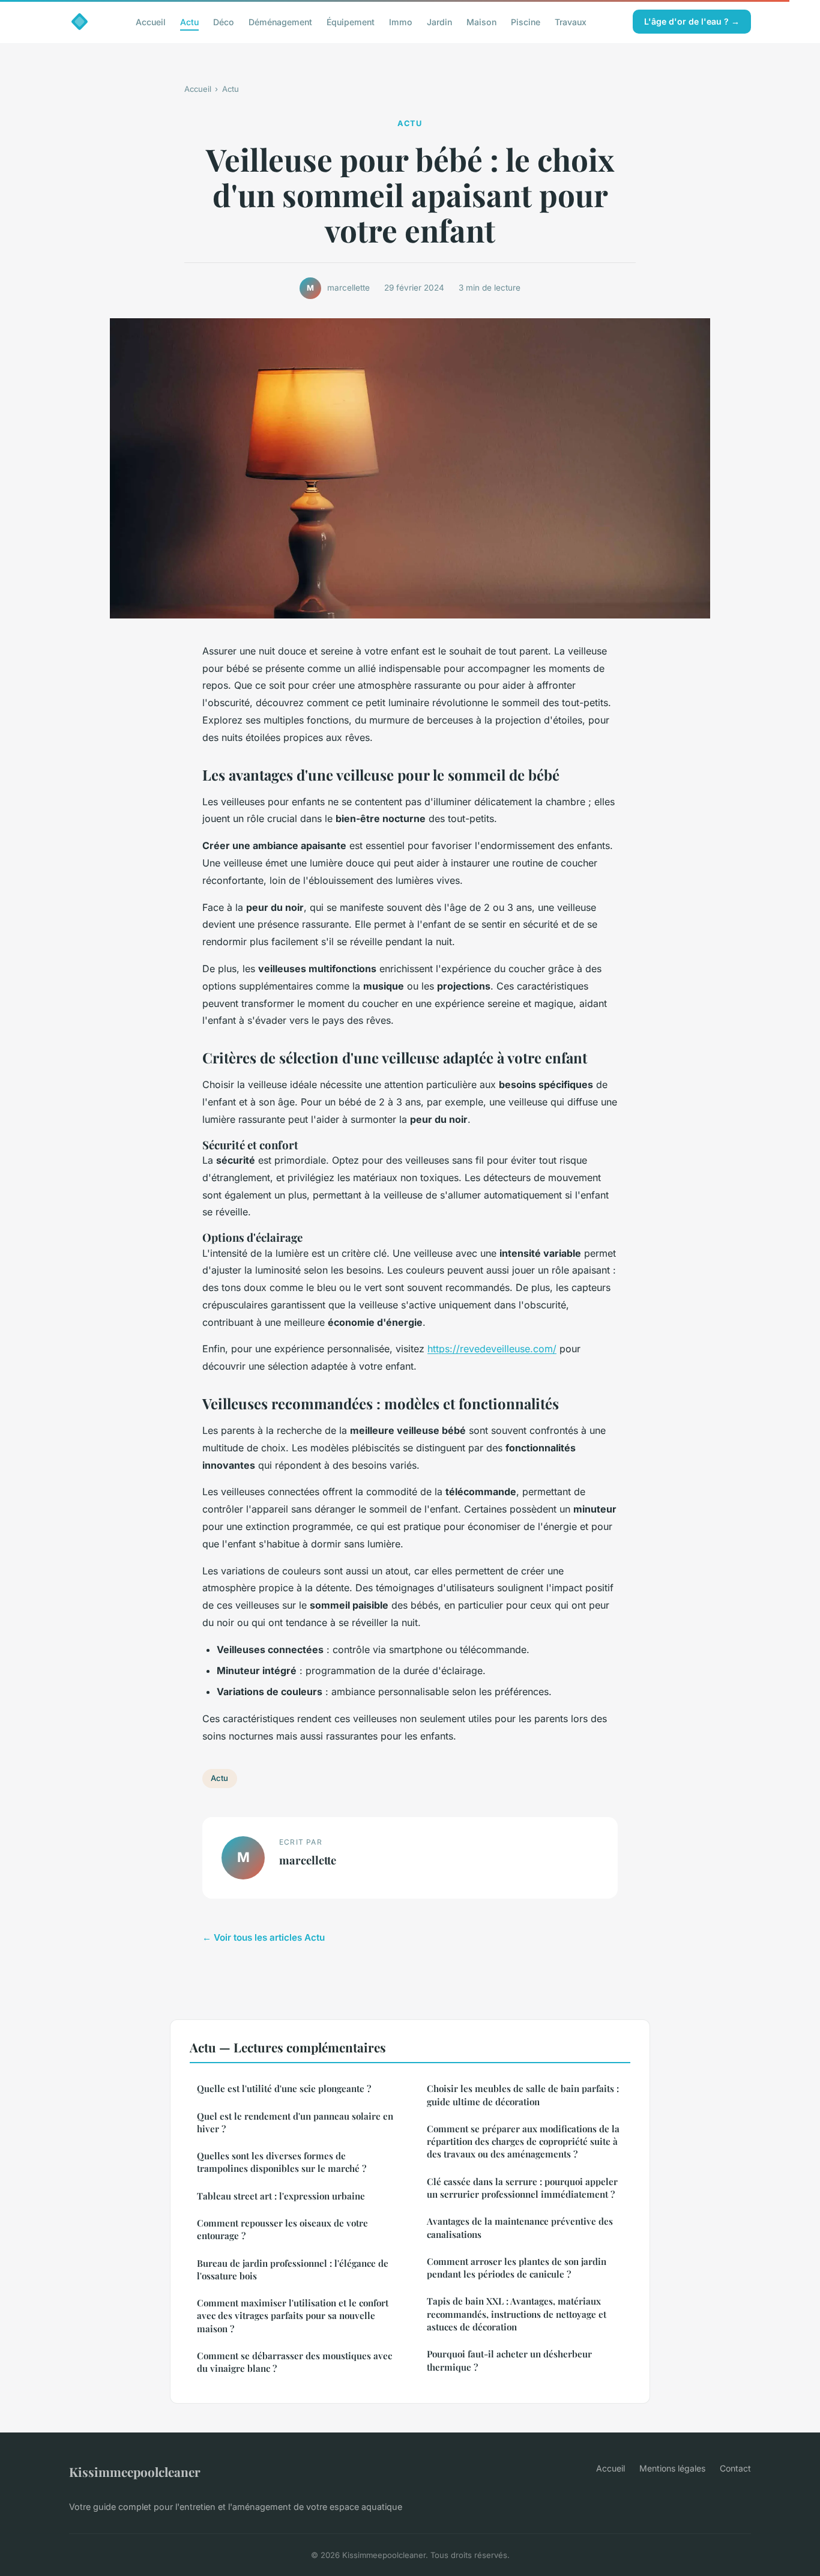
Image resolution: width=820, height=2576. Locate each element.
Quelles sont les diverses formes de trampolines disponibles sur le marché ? (282, 2162)
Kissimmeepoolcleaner (135, 2472)
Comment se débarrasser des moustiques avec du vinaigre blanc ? (294, 2362)
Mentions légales (672, 2468)
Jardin (439, 21)
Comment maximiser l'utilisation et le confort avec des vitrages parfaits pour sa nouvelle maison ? (293, 2316)
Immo (401, 21)
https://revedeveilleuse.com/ (492, 1349)
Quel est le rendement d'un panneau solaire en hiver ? (295, 2122)
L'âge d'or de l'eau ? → (692, 21)
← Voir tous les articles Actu (264, 1937)
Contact (735, 2468)
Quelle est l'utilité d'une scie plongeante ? (284, 2088)
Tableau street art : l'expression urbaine (281, 2196)
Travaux (571, 21)
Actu (189, 21)
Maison (481, 21)
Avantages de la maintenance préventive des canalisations (520, 2227)
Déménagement (280, 21)
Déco (224, 21)
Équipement (351, 21)
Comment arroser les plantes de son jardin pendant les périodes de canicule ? (517, 2268)
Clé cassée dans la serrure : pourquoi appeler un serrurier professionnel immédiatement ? (522, 2188)
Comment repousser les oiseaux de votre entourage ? (282, 2229)
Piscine (526, 21)
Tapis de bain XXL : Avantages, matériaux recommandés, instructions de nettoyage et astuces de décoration (517, 2314)
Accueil (151, 21)
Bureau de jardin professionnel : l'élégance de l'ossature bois (293, 2269)
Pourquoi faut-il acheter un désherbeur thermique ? (509, 2360)
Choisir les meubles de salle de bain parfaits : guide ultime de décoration (523, 2095)
